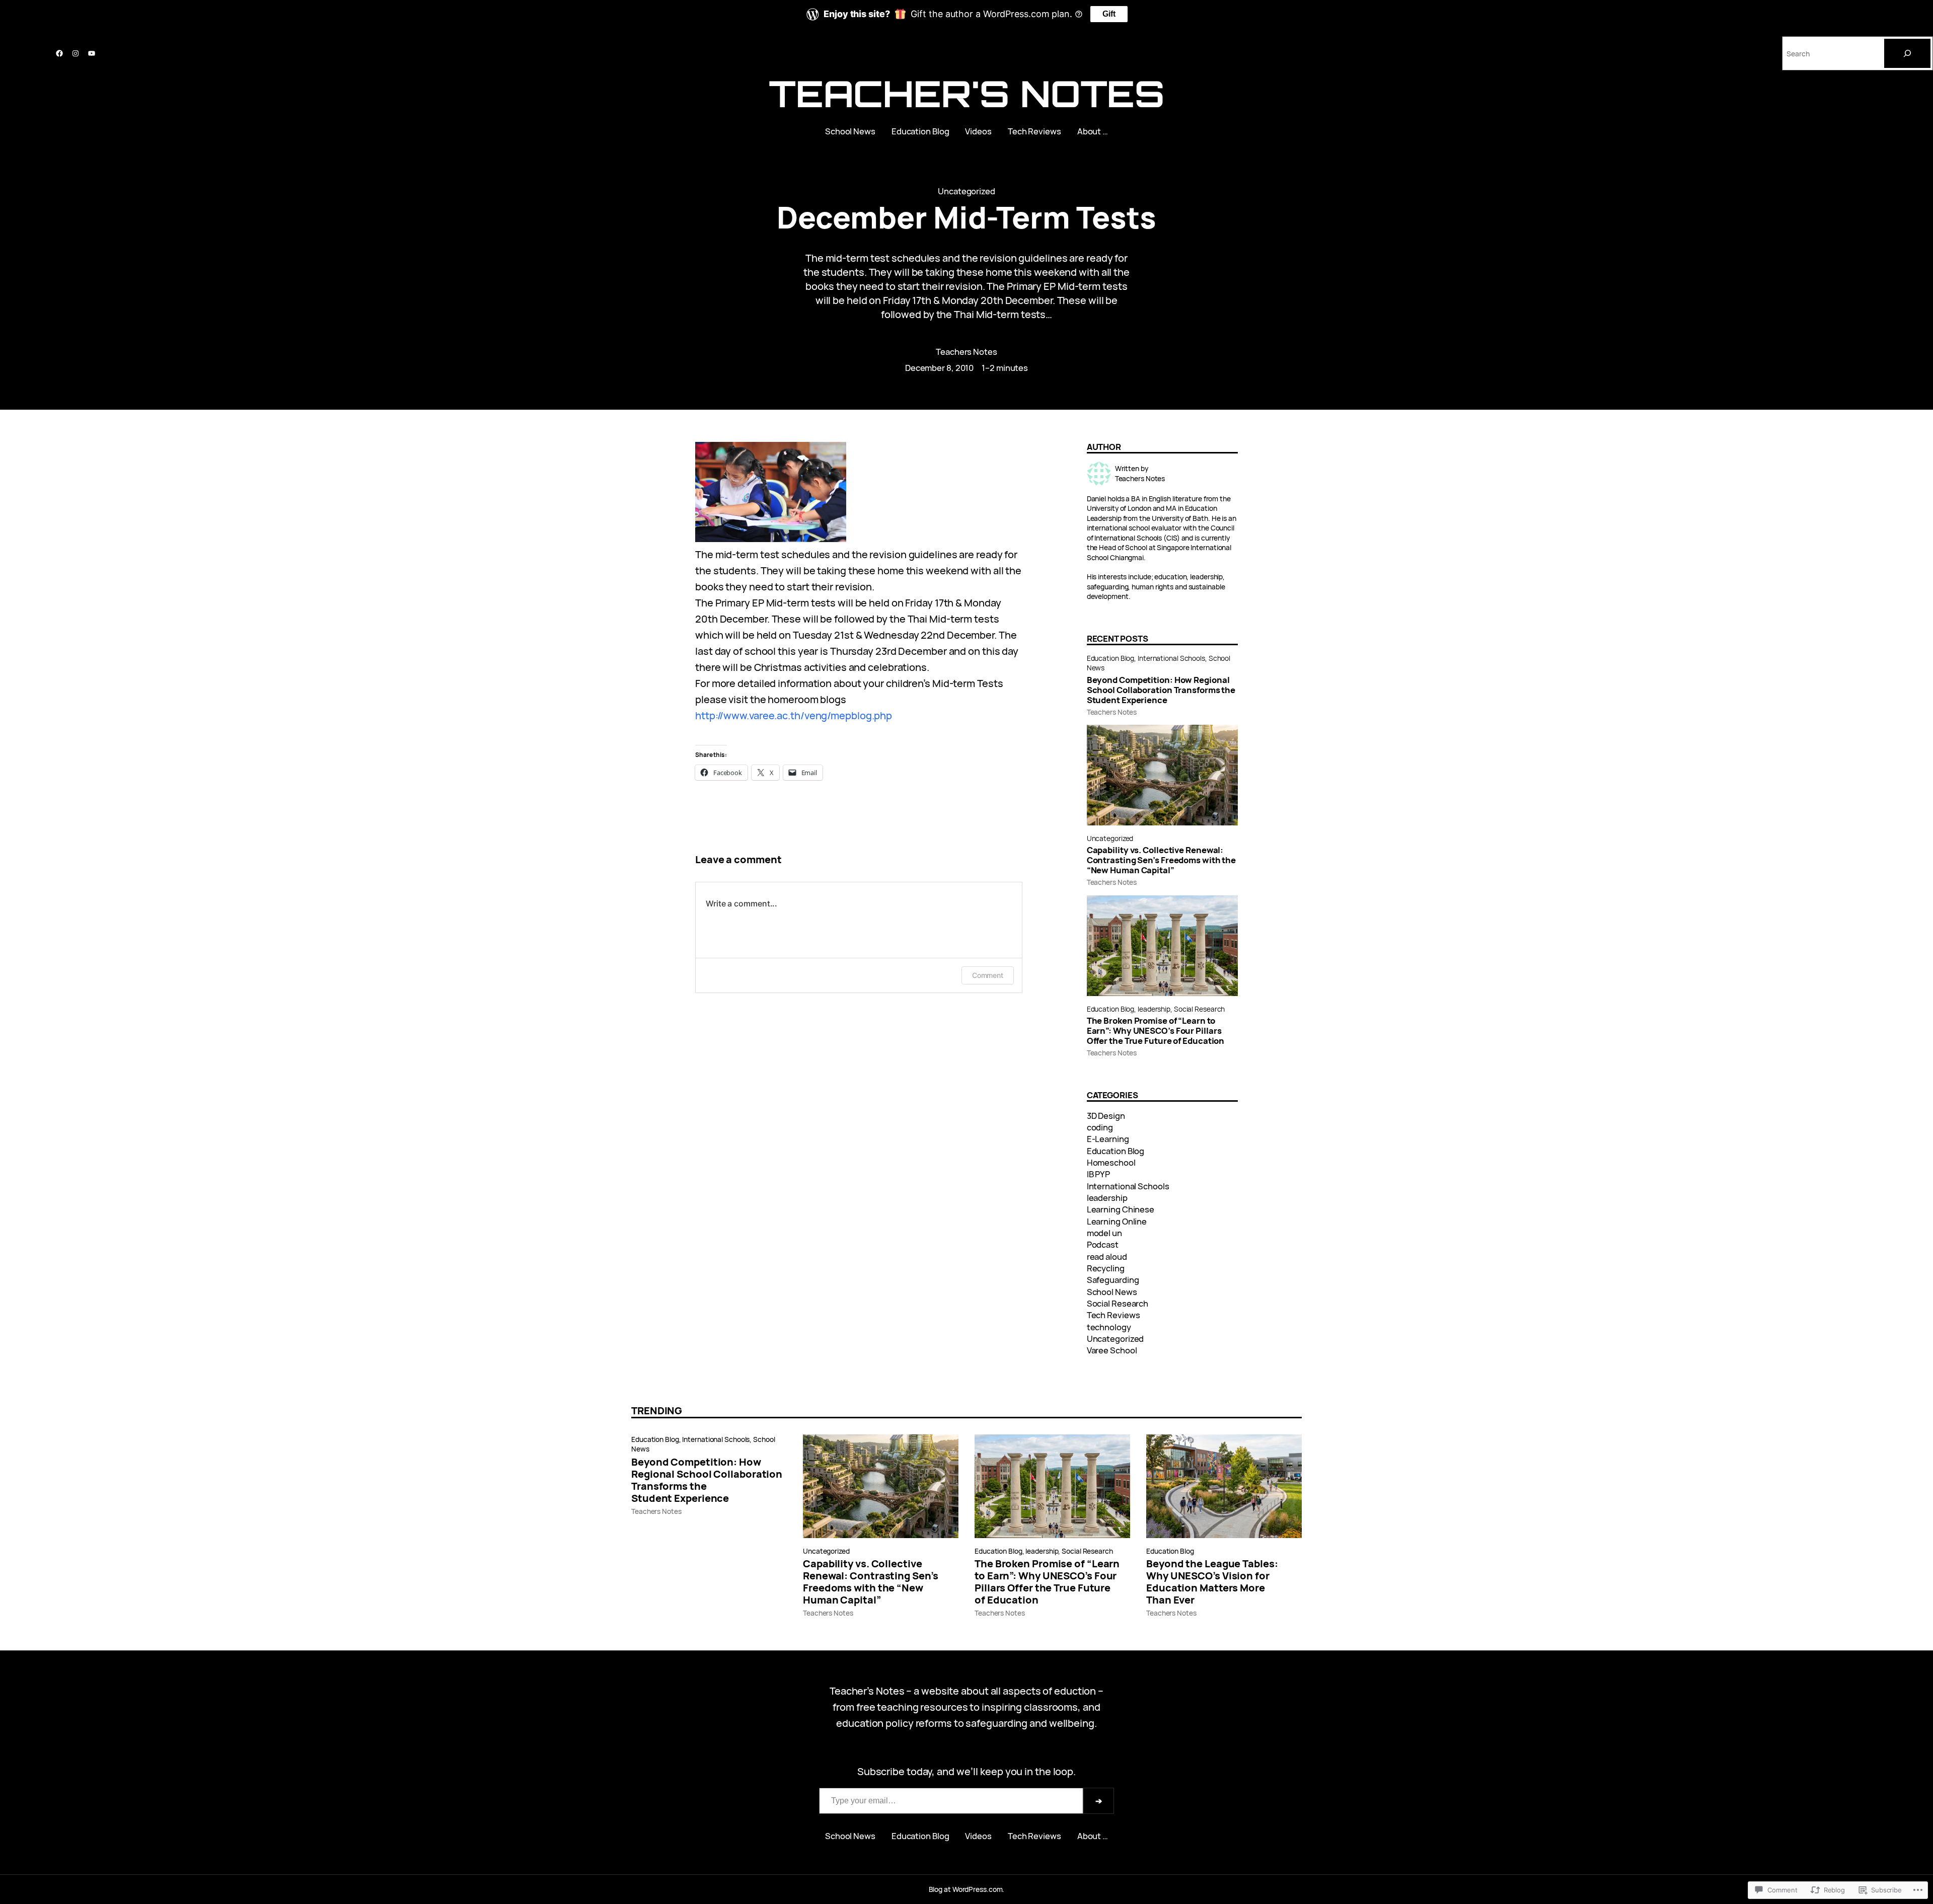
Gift (1109, 14)
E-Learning (1108, 1139)
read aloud (1107, 1256)
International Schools (1171, 658)
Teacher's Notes (967, 93)
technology (1109, 1327)
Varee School (1112, 1350)
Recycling (1106, 1268)
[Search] (1907, 53)
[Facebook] (59, 53)
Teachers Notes (966, 352)
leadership (1154, 1009)
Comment (988, 975)
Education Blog (1111, 658)
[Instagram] (76, 53)
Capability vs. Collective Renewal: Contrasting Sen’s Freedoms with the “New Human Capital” (1162, 860)
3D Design (1106, 1116)
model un (1104, 1233)
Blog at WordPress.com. (967, 1889)
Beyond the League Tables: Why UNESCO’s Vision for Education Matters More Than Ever (1212, 1582)
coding (1100, 1127)
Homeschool (1111, 1162)
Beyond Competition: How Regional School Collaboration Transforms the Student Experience (1161, 690)
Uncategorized (966, 191)
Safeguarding (1113, 1280)
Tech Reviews (1113, 1315)
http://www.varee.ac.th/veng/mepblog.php (794, 715)
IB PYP (1098, 1174)
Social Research (1200, 1009)
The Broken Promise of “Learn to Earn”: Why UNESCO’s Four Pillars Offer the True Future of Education (1156, 1031)
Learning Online (1117, 1221)
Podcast (1103, 1244)
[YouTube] (92, 53)
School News (1112, 1292)
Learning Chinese (1121, 1209)
